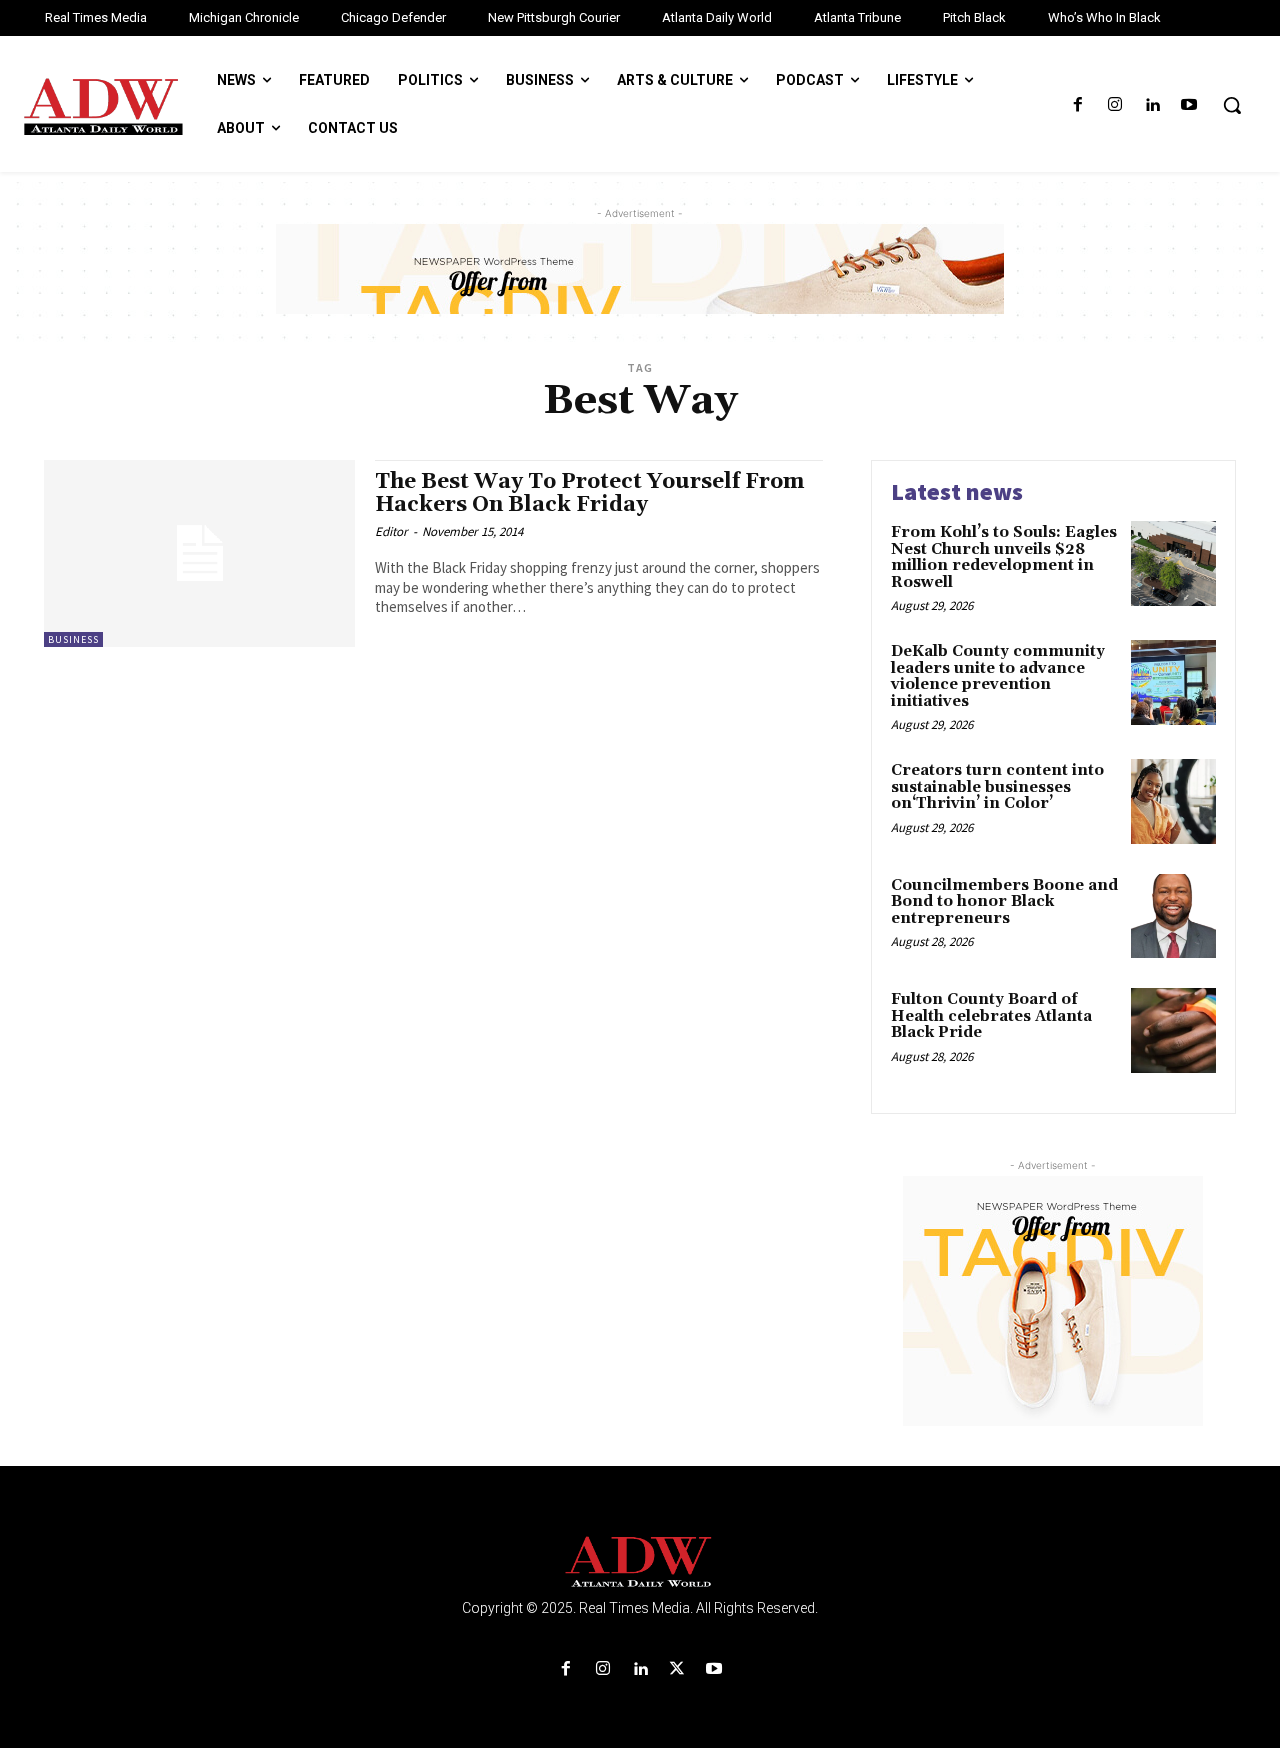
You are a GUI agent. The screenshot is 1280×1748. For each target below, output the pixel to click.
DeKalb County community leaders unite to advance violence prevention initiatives (998, 676)
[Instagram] (1114, 105)
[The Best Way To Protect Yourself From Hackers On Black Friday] (199, 553)
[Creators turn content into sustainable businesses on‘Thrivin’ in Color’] (1173, 801)
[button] (1232, 105)
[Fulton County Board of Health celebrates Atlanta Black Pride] (1173, 1030)
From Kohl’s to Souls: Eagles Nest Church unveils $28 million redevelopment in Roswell (1004, 557)
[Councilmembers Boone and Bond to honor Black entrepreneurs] (1173, 916)
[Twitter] (677, 1669)
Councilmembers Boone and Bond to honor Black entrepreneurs (1004, 902)
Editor (391, 531)
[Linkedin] (1152, 105)
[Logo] (640, 1562)
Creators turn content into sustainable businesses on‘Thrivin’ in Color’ (997, 787)
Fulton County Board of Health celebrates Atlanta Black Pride (991, 1016)
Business (73, 639)
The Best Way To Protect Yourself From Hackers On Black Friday (589, 493)
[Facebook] (1077, 105)
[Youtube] (1189, 105)
